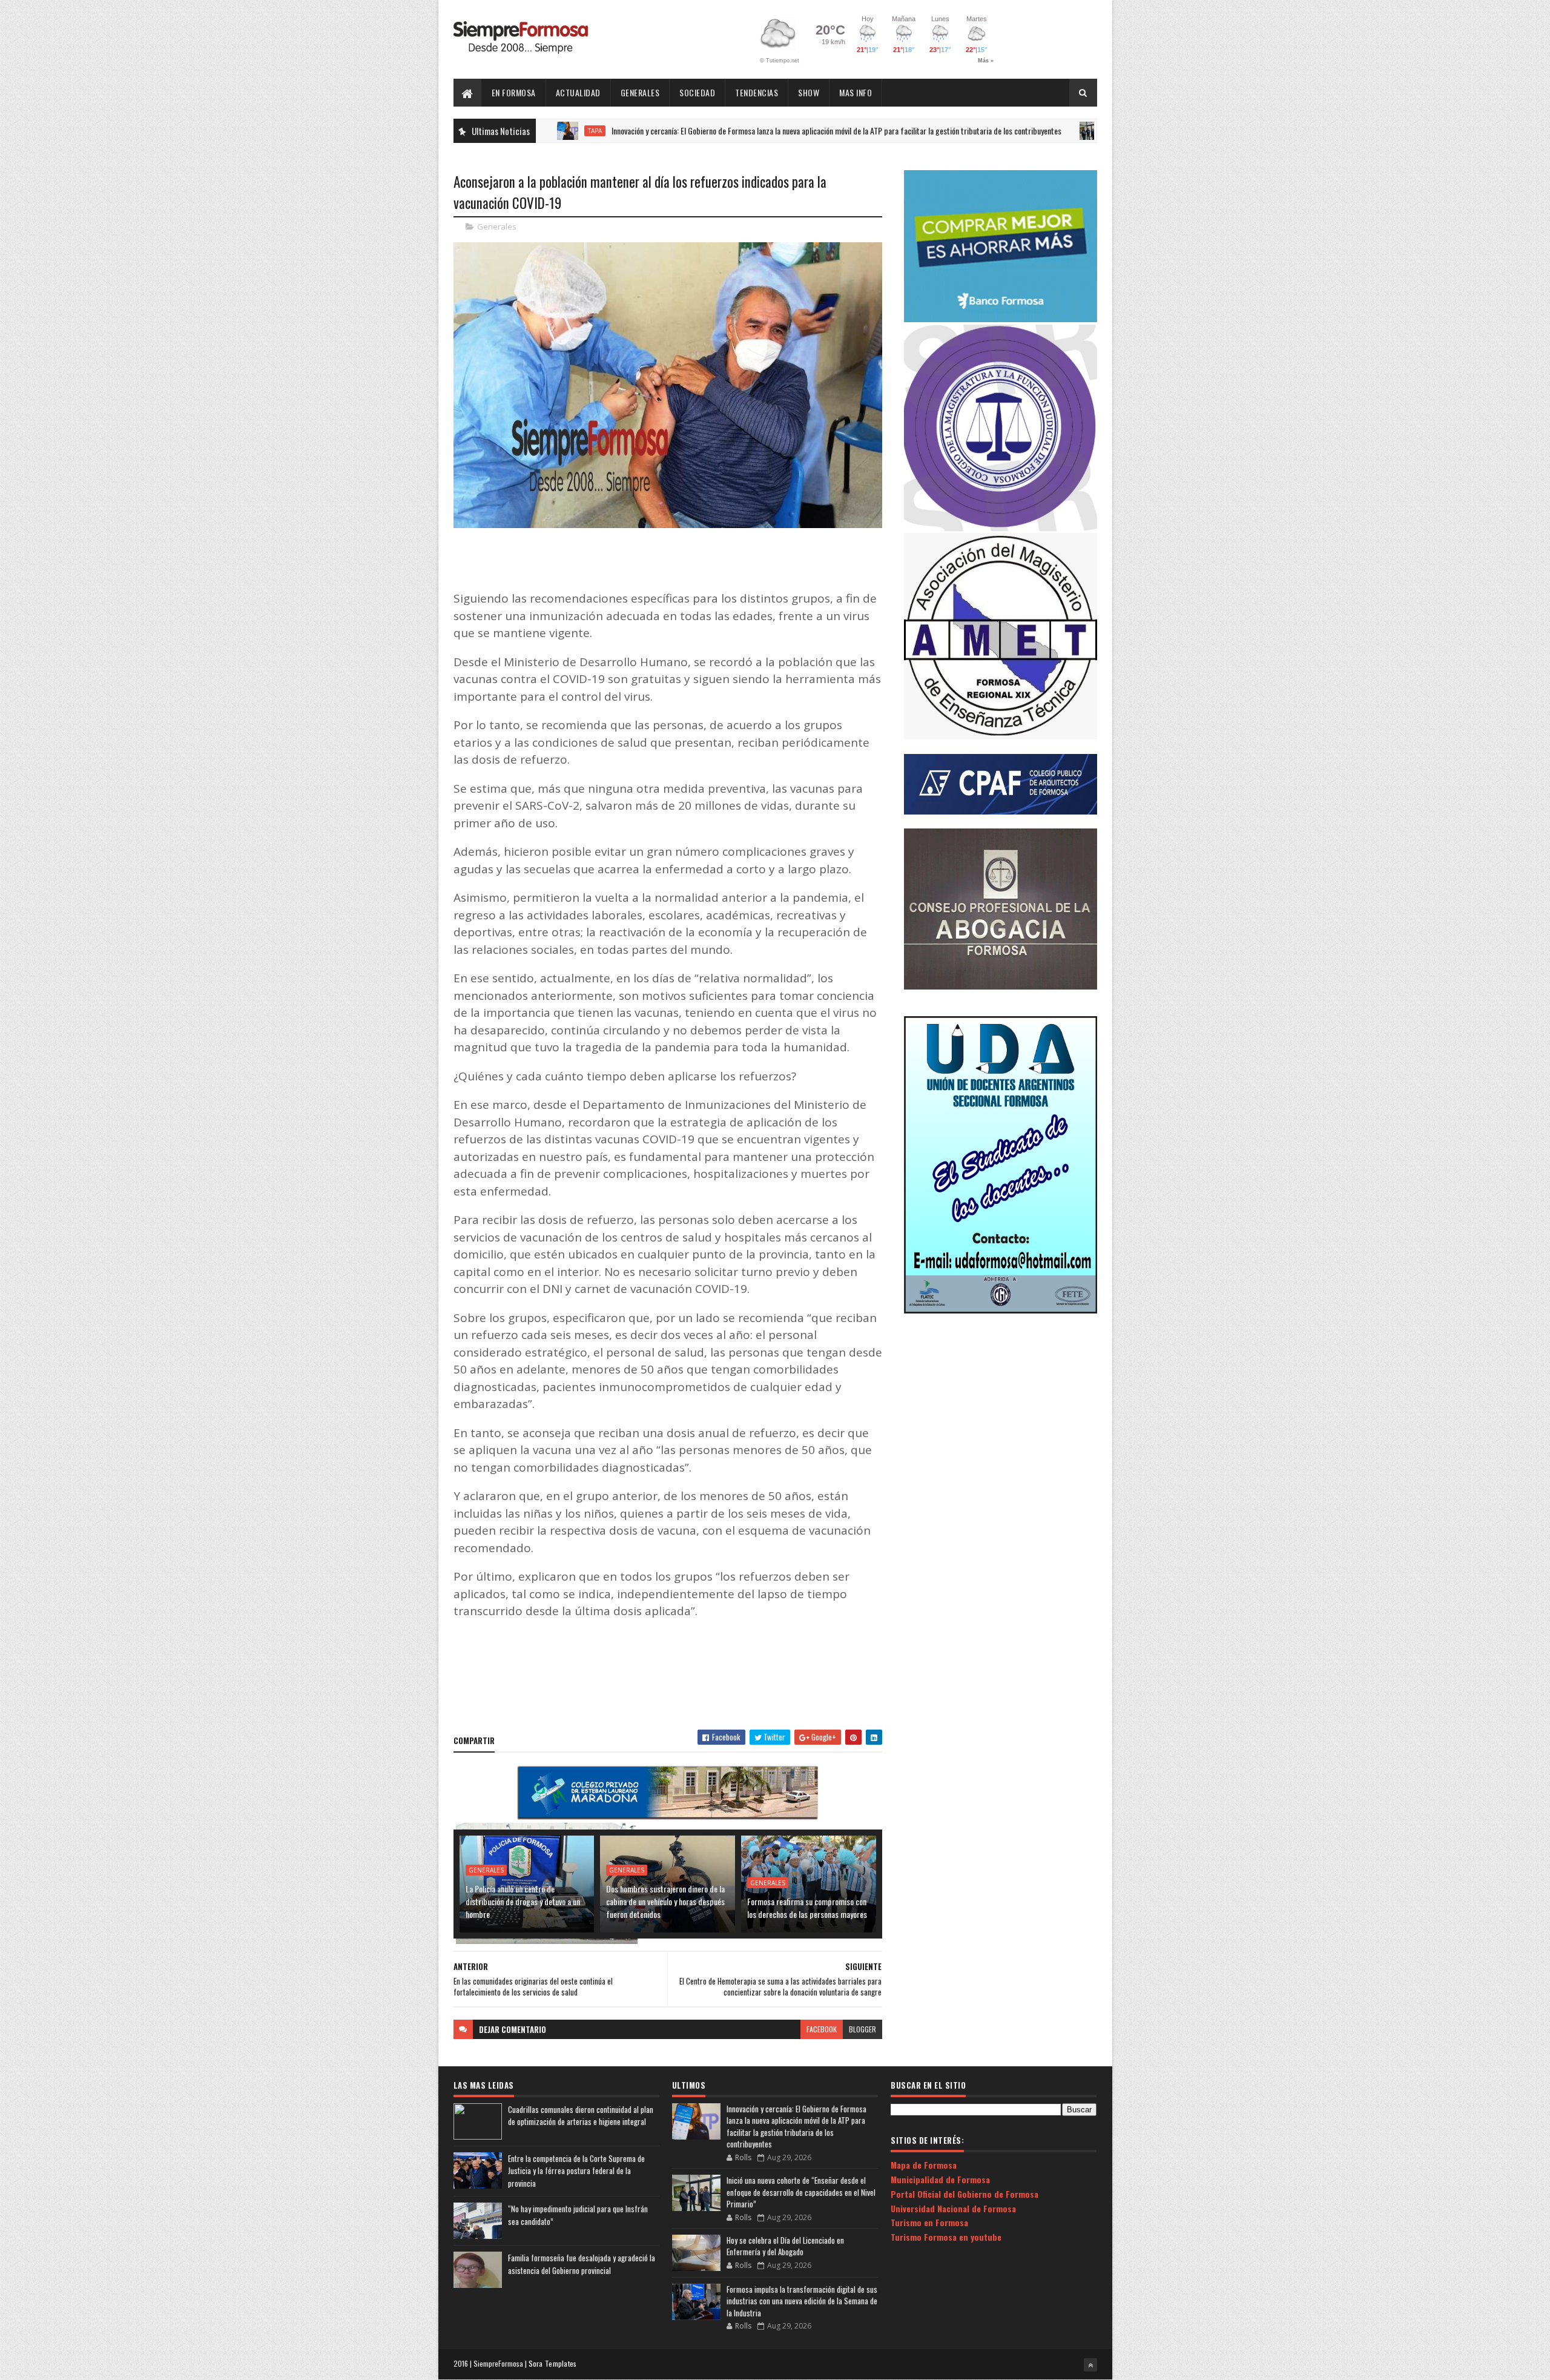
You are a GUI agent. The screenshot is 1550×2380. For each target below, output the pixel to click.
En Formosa (514, 92)
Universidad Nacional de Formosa (953, 2208)
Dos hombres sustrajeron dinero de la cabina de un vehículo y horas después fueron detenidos (665, 1901)
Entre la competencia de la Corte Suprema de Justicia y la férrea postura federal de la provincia (576, 2171)
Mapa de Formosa (924, 2165)
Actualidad (578, 92)
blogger (862, 2029)
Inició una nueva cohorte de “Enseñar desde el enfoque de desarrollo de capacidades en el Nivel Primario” (801, 2192)
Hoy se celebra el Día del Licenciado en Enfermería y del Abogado (785, 2246)
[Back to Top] (1090, 2365)
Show (809, 92)
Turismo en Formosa (929, 2222)
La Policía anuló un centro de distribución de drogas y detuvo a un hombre (523, 1901)
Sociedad (697, 92)
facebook (822, 2029)
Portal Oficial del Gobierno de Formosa (965, 2194)
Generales (640, 92)
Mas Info (856, 92)
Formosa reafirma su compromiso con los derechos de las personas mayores (807, 1908)
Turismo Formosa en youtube (946, 2237)
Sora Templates (553, 2363)
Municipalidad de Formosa (940, 2179)
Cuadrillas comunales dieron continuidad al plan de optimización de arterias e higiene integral (581, 2116)
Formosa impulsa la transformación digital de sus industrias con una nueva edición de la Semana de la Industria (802, 2301)
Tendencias (757, 92)
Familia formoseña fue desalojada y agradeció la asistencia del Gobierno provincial (582, 2264)
